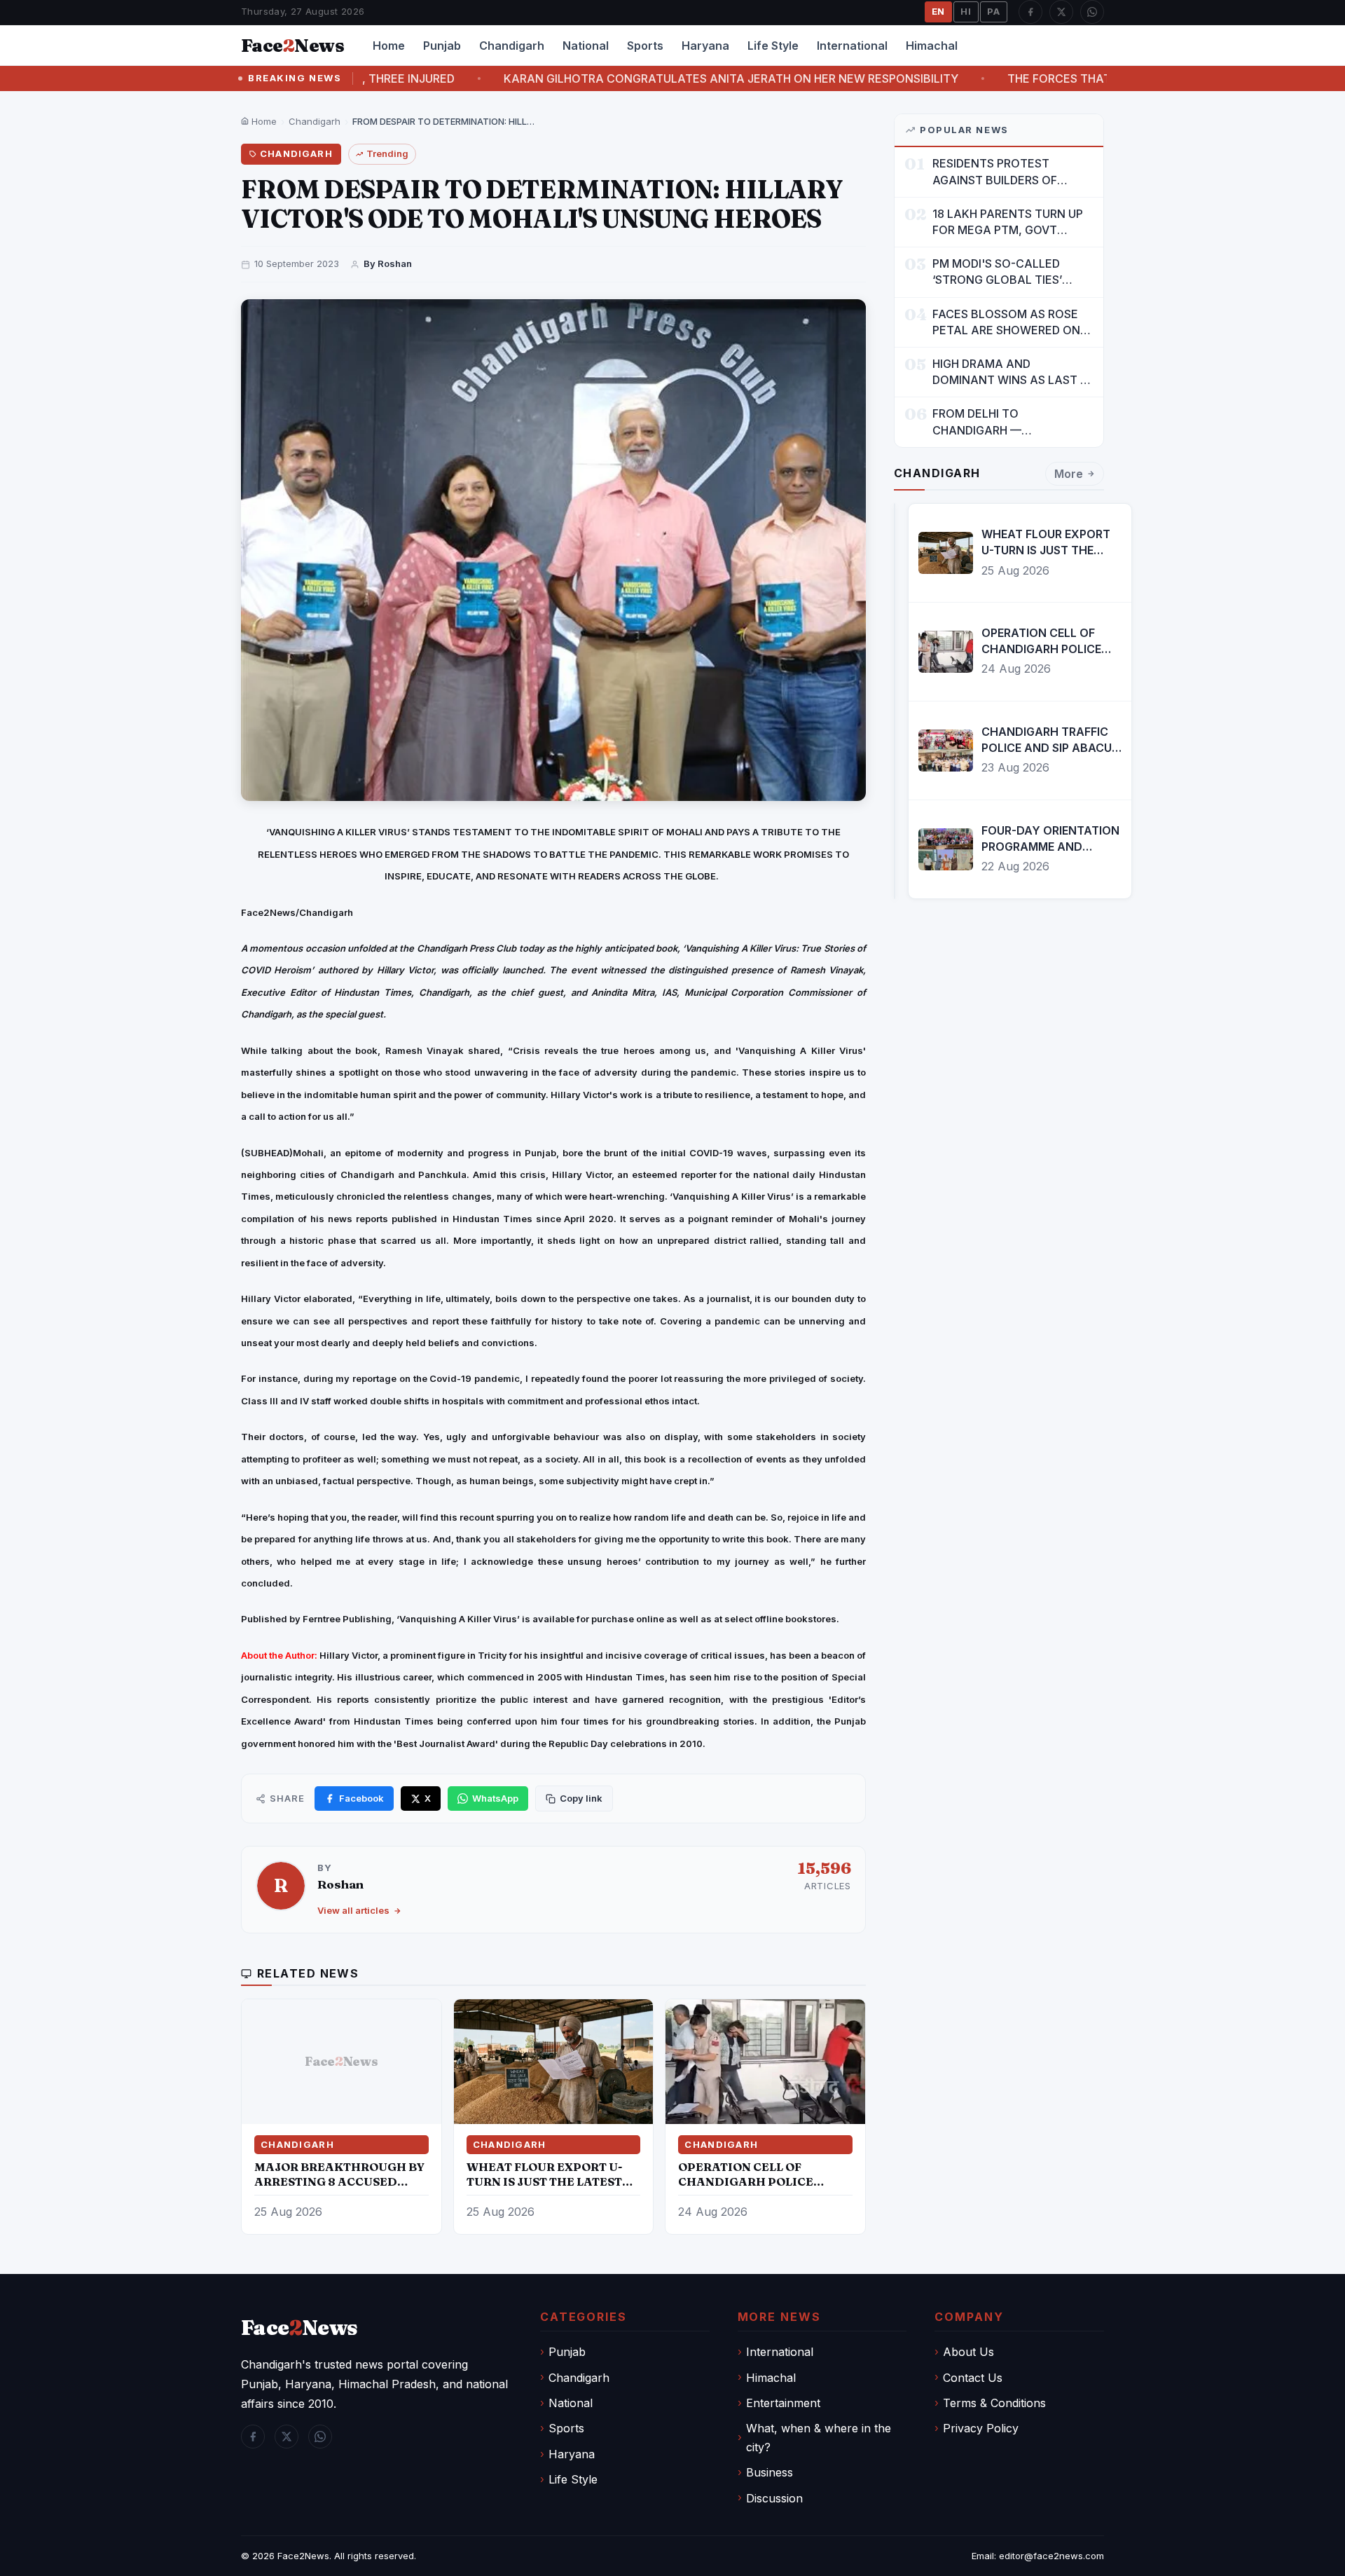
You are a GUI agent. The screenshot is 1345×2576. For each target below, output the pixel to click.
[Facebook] (1030, 12)
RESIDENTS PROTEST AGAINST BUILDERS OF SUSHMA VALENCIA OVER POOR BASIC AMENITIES (1002, 172)
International (852, 46)
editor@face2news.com (1051, 2556)
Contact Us (973, 2378)
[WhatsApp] (1092, 12)
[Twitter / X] (1061, 12)
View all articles (353, 1910)
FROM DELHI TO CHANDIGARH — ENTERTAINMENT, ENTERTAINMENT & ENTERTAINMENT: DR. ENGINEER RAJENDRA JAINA (1011, 422)
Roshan (340, 1884)
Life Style (773, 46)
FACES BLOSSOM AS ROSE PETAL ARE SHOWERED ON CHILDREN (1006, 323)
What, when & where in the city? (819, 2437)
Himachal (932, 46)
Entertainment (783, 2403)
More (1069, 474)
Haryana (705, 46)
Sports (645, 46)
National (586, 46)
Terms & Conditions (994, 2403)
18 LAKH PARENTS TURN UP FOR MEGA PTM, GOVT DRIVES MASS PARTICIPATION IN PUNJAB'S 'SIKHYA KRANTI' (1012, 222)
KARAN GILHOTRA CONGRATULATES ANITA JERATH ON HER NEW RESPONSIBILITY (618, 78)
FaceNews (299, 2328)
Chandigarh (512, 46)
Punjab (442, 46)
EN (939, 11)
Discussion (774, 2498)
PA (994, 11)
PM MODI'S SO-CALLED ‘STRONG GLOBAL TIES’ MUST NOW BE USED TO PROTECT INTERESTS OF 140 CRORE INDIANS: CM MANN (1012, 272)
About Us (968, 2352)
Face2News (303, 2556)
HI (966, 11)
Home (389, 46)
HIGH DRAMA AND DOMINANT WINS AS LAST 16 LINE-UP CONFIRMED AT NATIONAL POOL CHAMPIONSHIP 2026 (1012, 372)
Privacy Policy (981, 2428)
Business (770, 2472)
